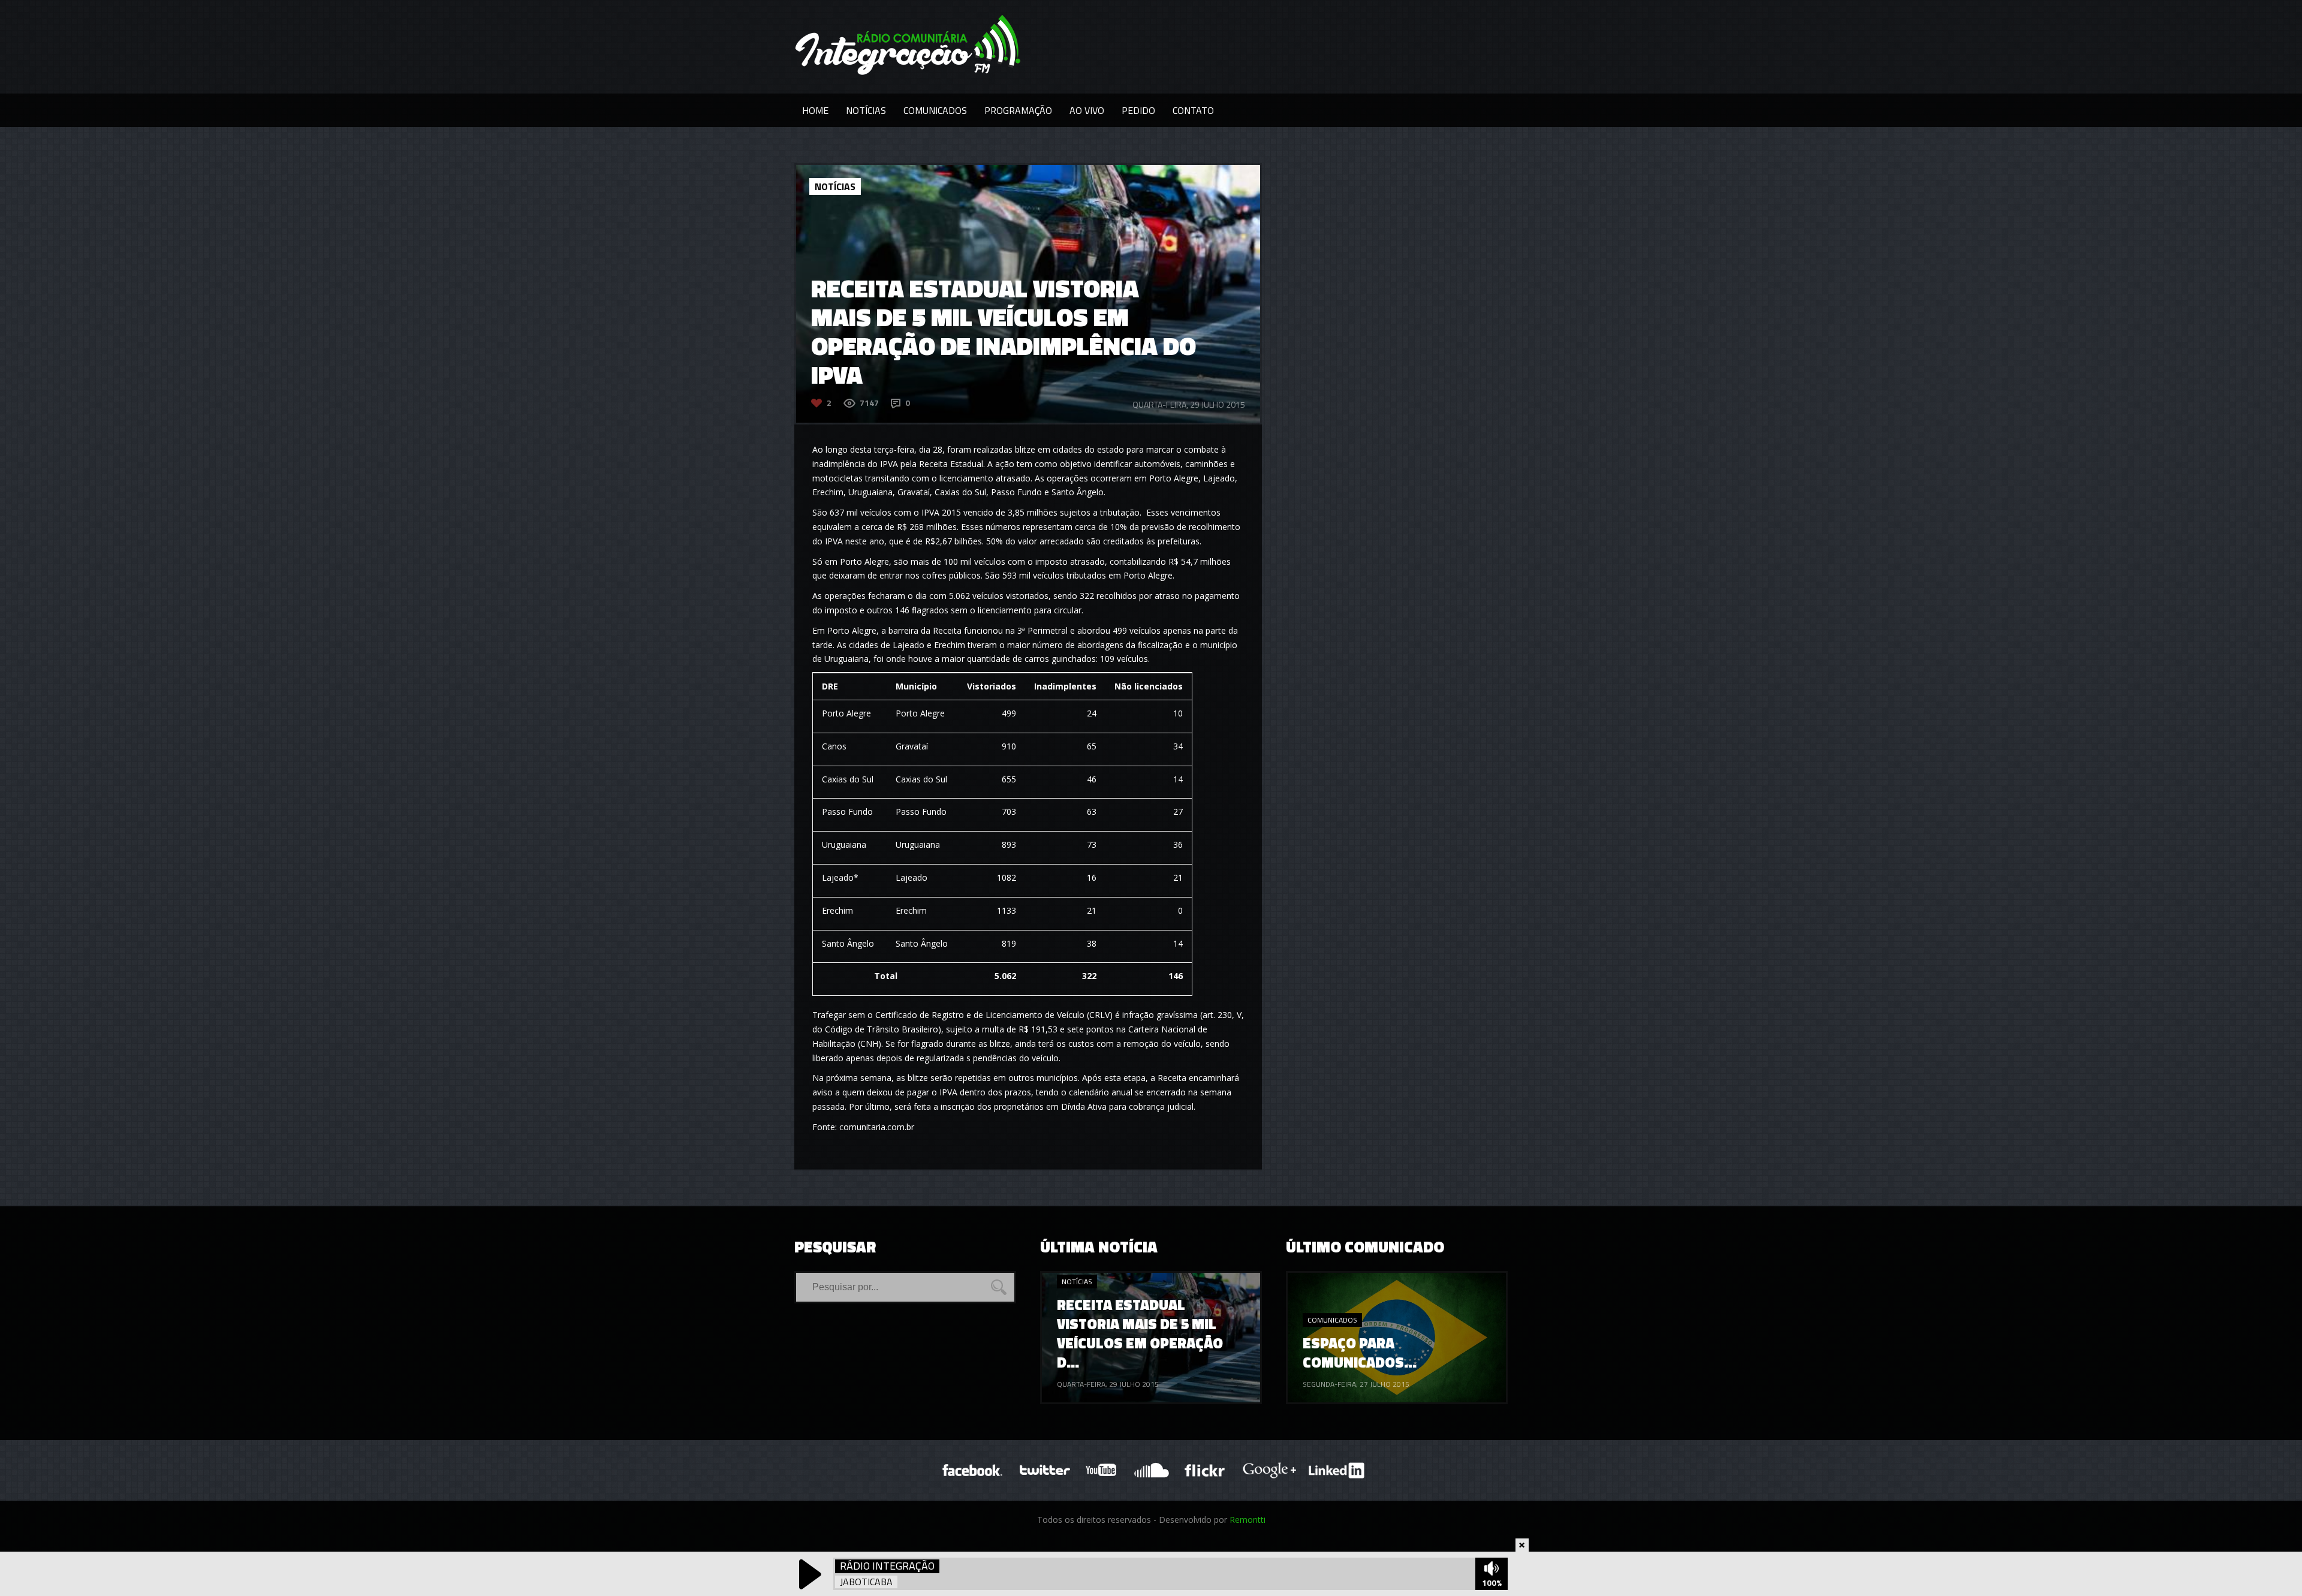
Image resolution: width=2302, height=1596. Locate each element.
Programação (1018, 110)
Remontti (1248, 1520)
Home (815, 110)
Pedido (1138, 110)
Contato (1193, 110)
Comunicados (935, 110)
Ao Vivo (1087, 110)
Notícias (866, 110)
